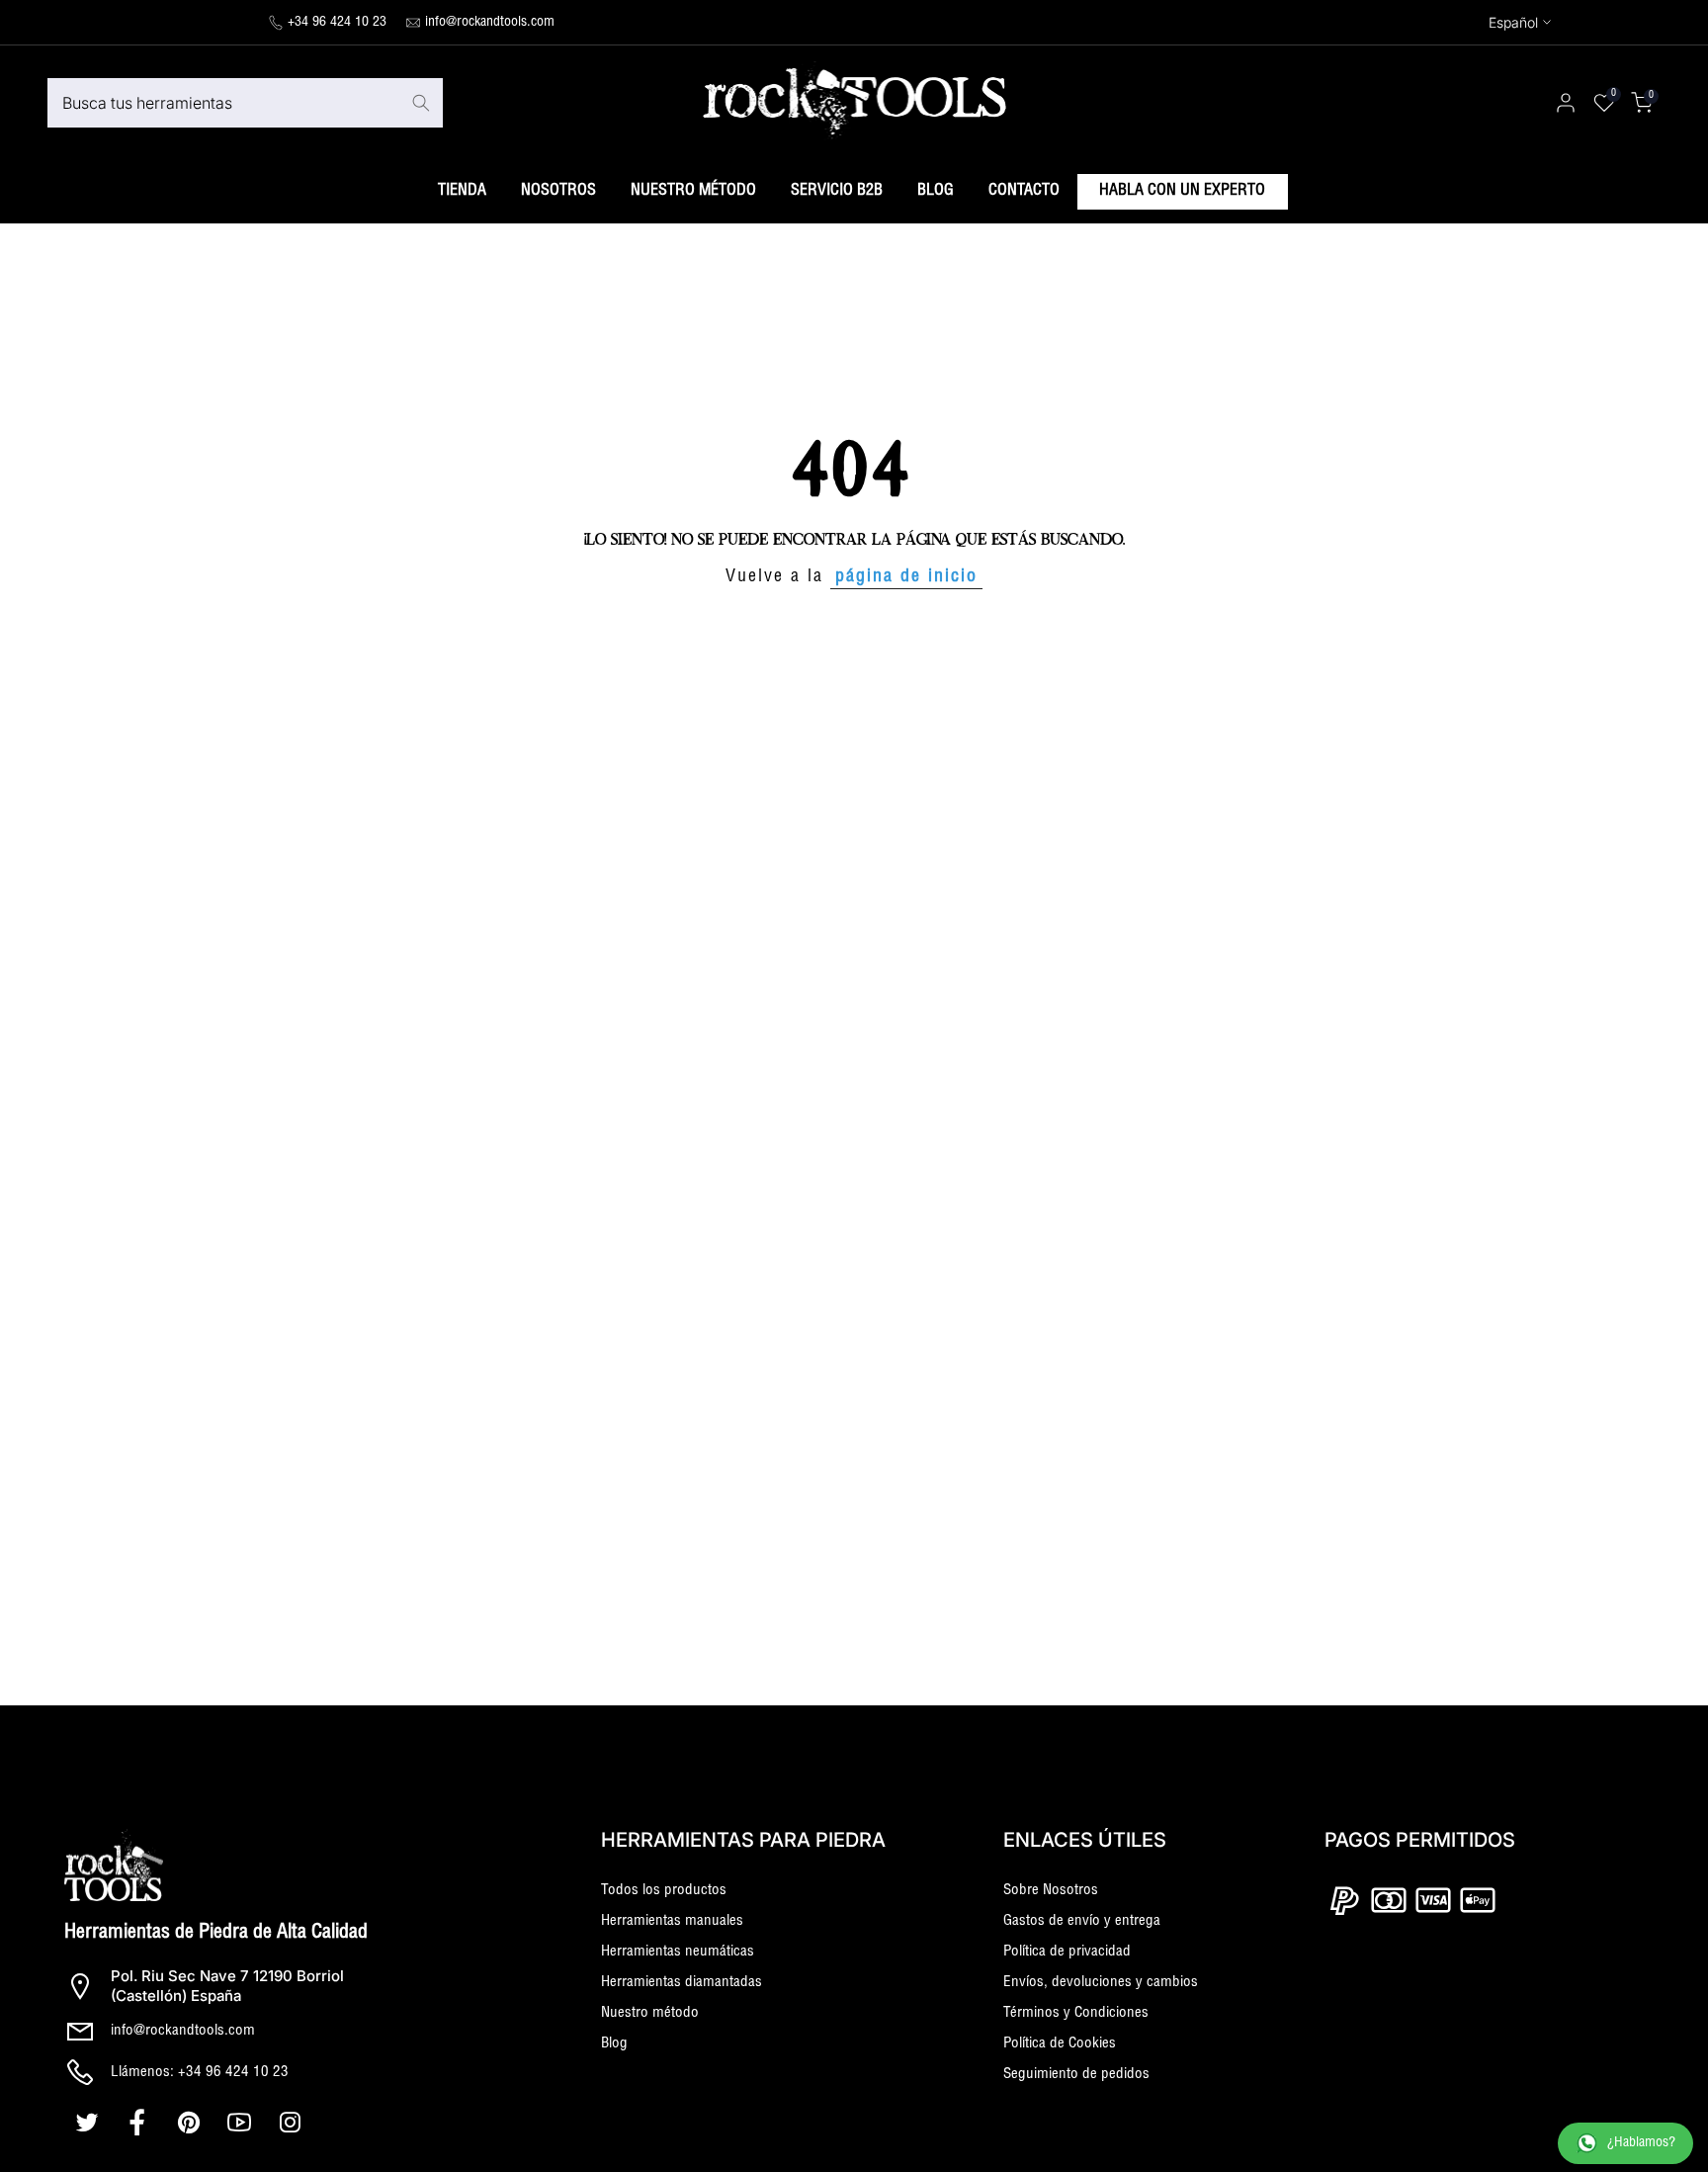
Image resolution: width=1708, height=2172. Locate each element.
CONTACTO (1024, 192)
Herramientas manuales (672, 1921)
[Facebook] (140, 2123)
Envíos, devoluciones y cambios (1101, 1983)
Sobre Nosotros (1051, 1891)
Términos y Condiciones (1076, 2013)
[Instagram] (292, 2123)
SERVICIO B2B (837, 192)
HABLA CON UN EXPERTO (1182, 192)
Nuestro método (650, 2013)
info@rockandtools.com (490, 23)
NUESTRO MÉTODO (693, 192)
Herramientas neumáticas (678, 1952)
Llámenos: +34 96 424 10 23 (200, 2073)
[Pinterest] (191, 2123)
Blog (614, 2044)
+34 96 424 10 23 (337, 23)
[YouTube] (242, 2123)
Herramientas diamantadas (682, 1983)
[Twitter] (89, 2123)
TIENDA (462, 192)
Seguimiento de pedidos (1076, 2075)
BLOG (936, 192)
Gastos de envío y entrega (1082, 1921)
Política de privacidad (1067, 1952)
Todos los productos (664, 1891)
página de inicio (906, 577)
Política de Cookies (1060, 2044)
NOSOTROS (558, 192)
